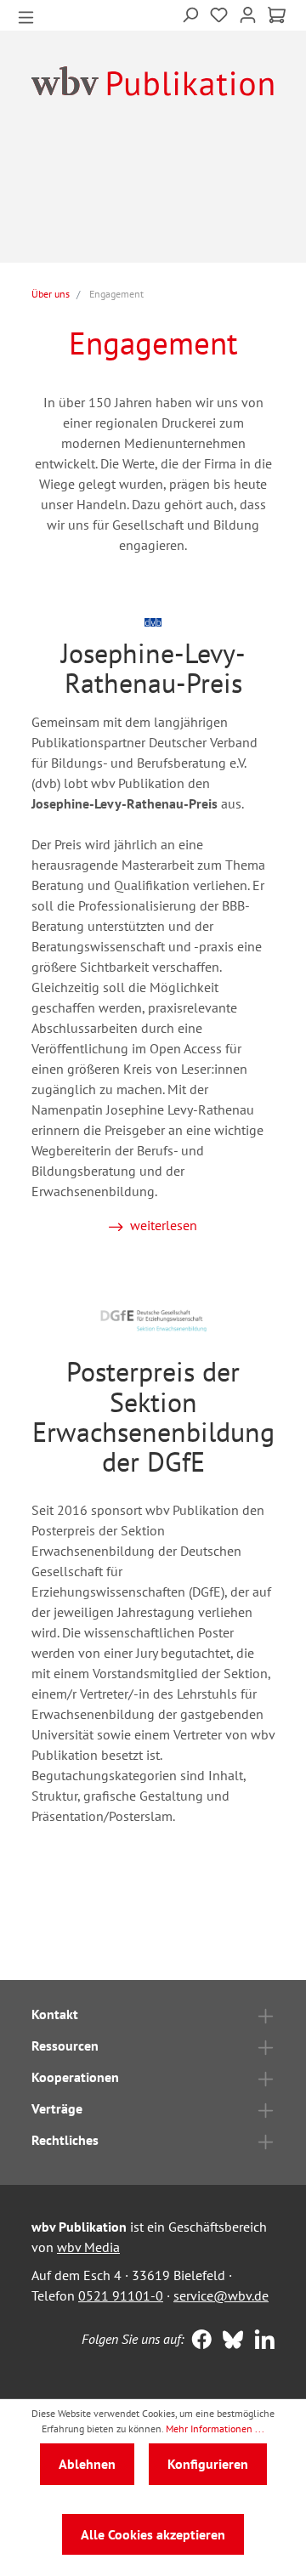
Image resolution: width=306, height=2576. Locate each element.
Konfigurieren (208, 2464)
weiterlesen (164, 1225)
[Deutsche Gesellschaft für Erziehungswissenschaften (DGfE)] (153, 1319)
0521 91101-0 (121, 2295)
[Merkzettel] (219, 13)
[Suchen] (190, 13)
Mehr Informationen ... (215, 2428)
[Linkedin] (261, 2341)
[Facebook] (198, 2341)
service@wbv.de (221, 2295)
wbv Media (88, 2247)
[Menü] (26, 16)
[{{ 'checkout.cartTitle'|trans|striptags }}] (277, 15)
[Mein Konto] (248, 13)
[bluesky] (229, 2341)
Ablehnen (87, 2464)
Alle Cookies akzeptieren (153, 2534)
